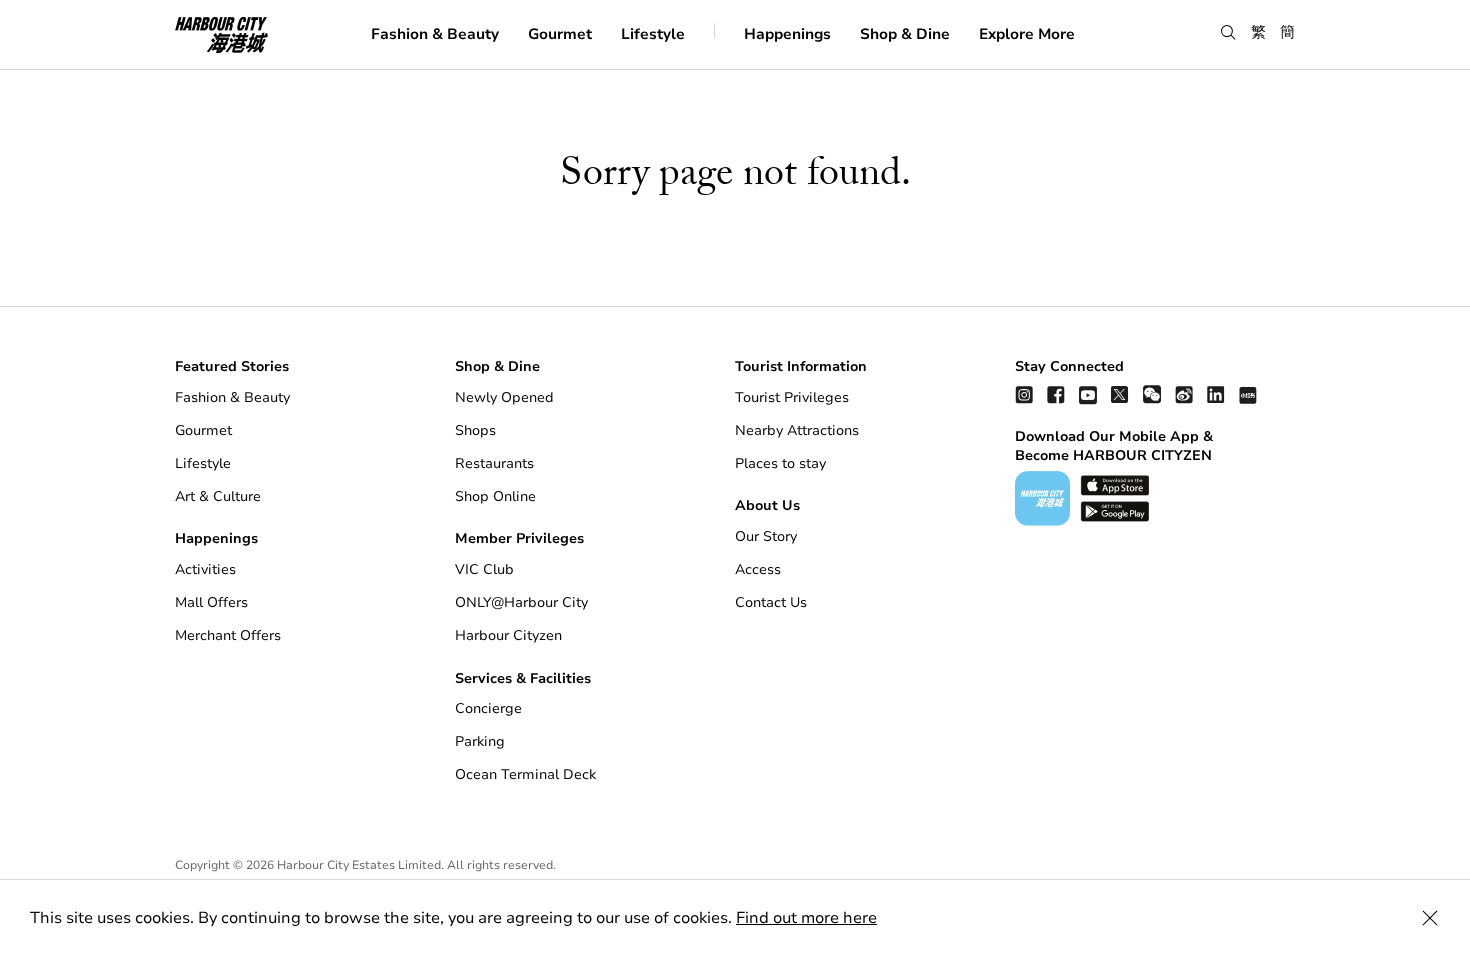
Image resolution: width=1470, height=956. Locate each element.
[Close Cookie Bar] (1430, 918)
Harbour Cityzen (508, 635)
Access (758, 569)
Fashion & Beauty (435, 33)
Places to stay (780, 463)
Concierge (488, 708)
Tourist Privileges (792, 397)
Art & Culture (218, 496)
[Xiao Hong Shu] (1248, 394)
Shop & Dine (905, 33)
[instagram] (1024, 394)
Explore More (1027, 33)
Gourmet (560, 33)
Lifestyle (653, 33)
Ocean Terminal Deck (525, 774)
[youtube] (1088, 394)
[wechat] (1152, 394)
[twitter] (1120, 394)
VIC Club (484, 569)
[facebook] (1056, 394)
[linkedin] (1216, 394)
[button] (1228, 32)
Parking (480, 741)
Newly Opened (504, 397)
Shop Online (495, 496)
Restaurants (494, 463)
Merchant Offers (228, 635)
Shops (475, 430)
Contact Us (771, 602)
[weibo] (1184, 394)
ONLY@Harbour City (521, 602)
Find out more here (806, 918)
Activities (205, 569)
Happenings (787, 33)
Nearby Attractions (797, 430)
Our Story (766, 536)
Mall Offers (211, 602)
